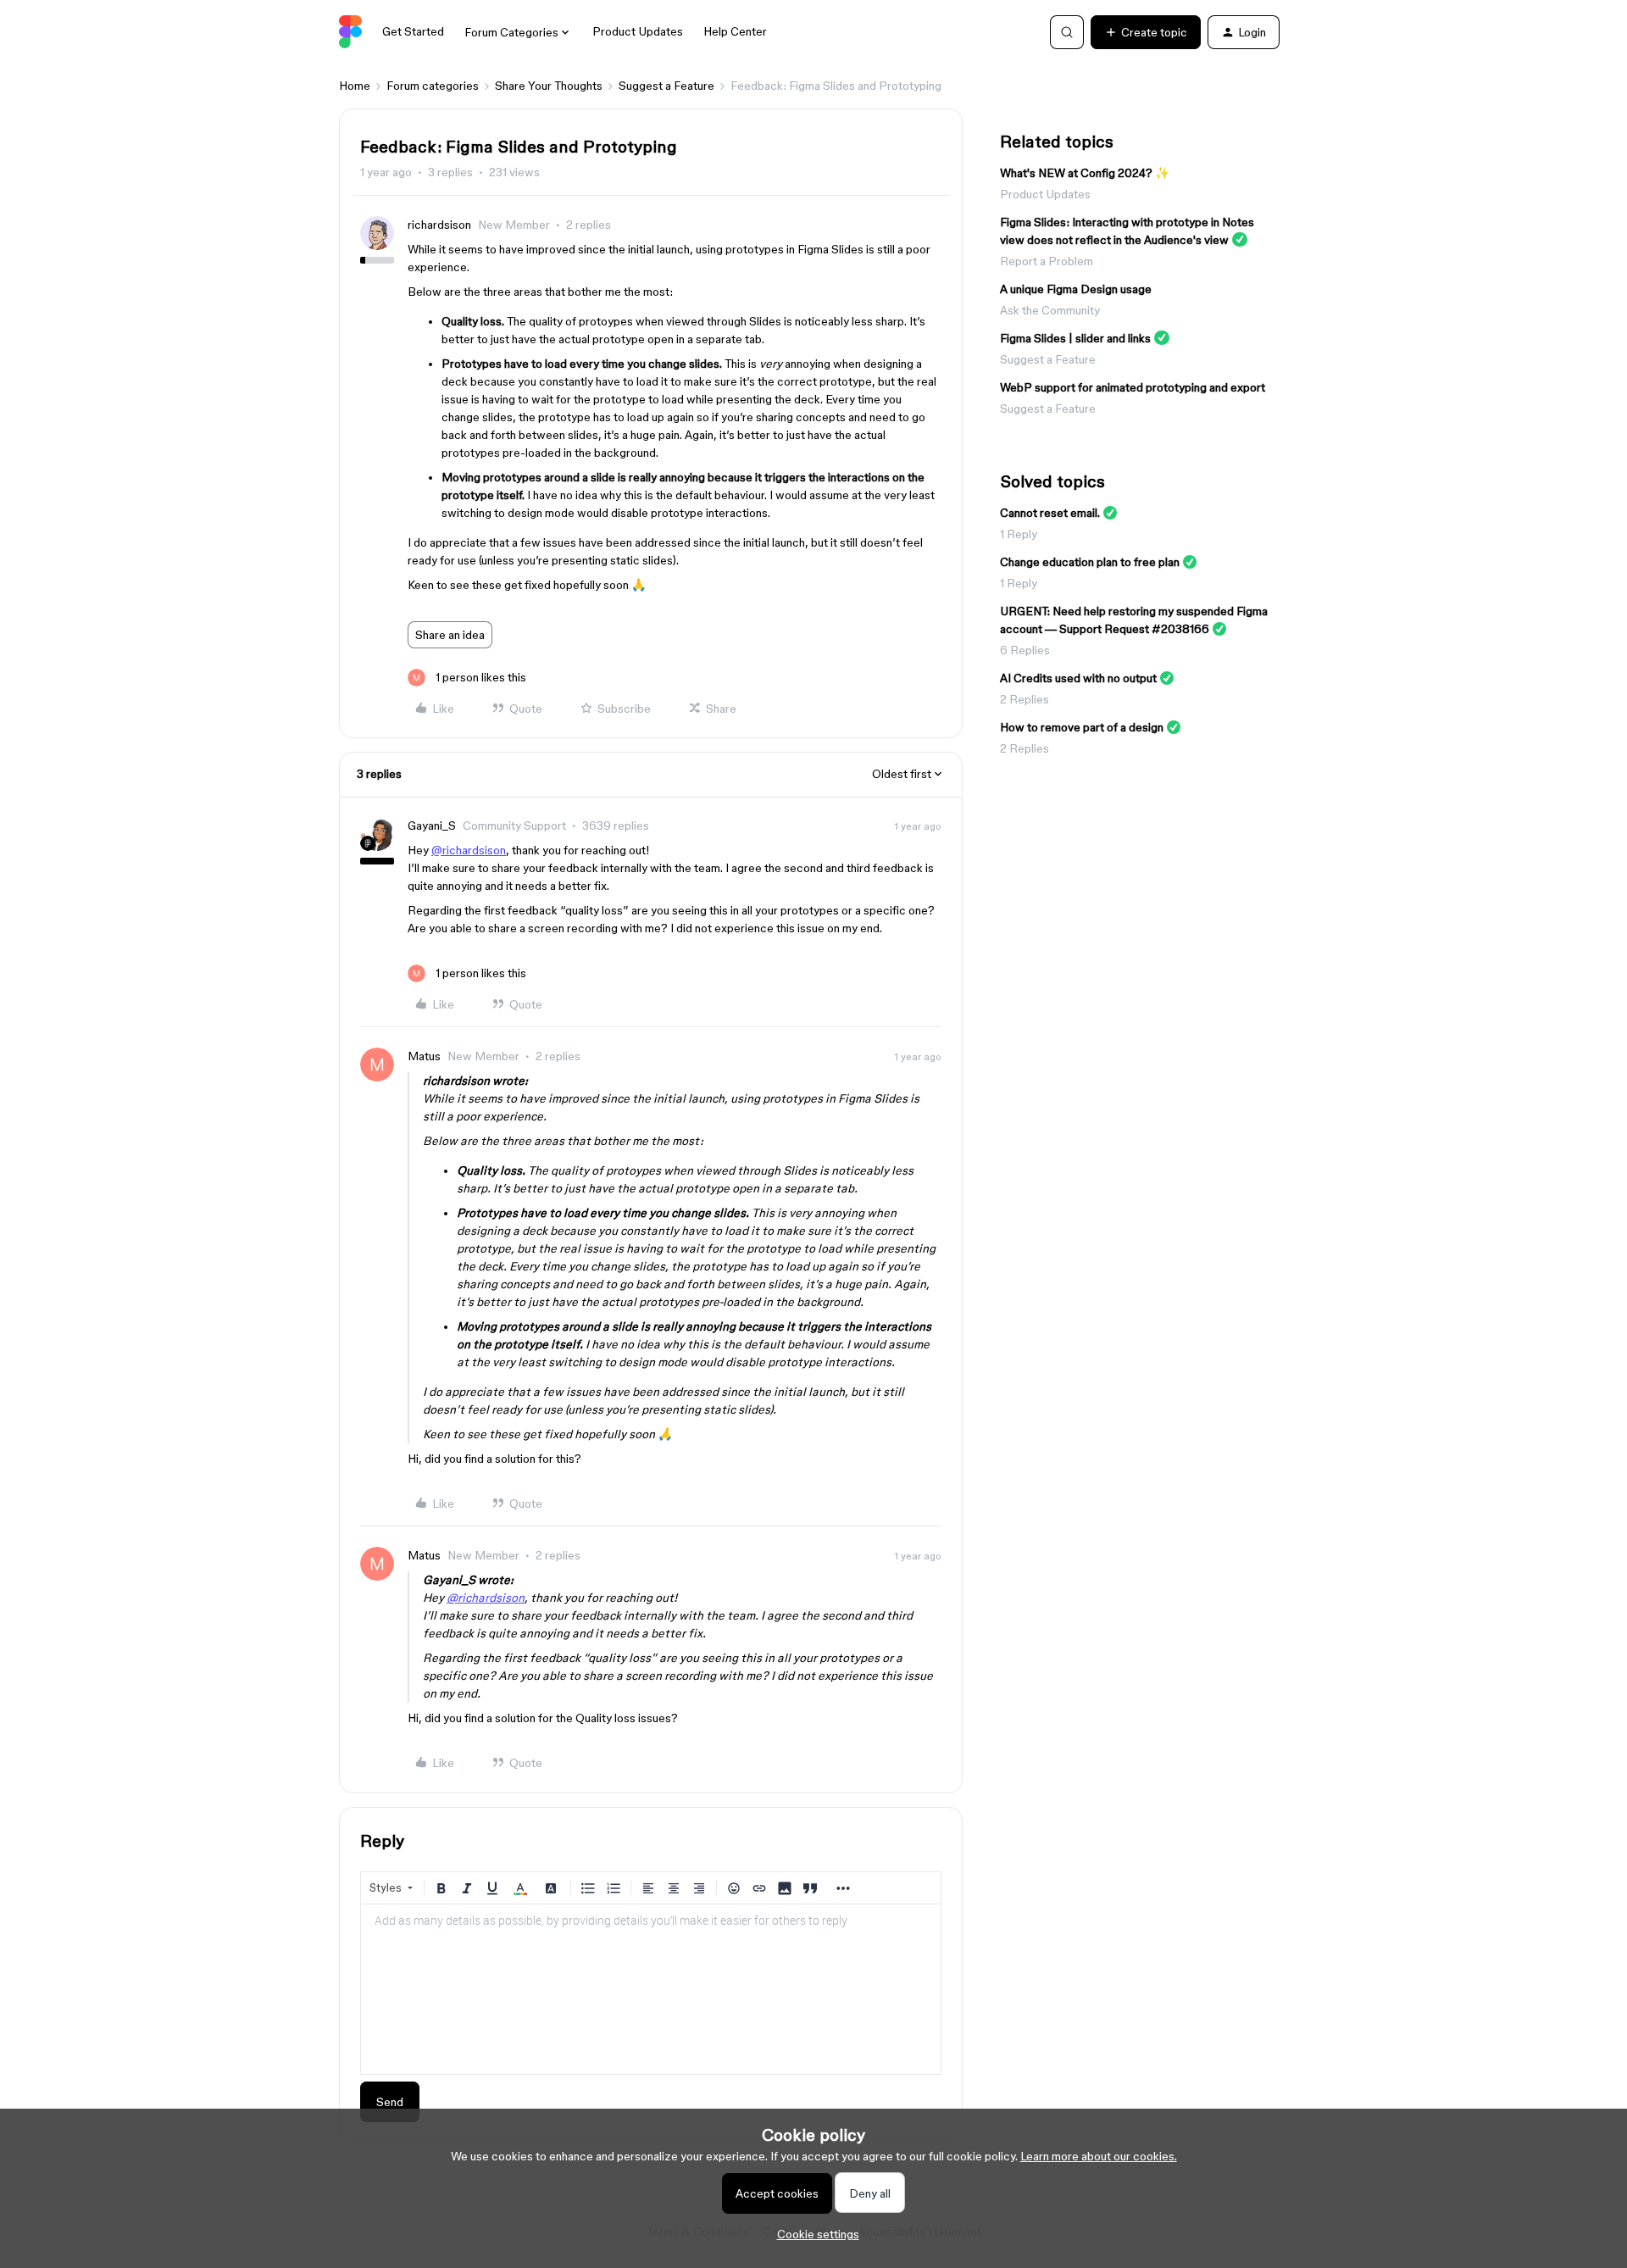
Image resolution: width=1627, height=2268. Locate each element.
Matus (424, 1056)
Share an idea (450, 635)
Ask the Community (1050, 310)
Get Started (413, 31)
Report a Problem (1047, 261)
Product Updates (638, 31)
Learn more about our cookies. (1099, 2156)
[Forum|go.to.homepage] (350, 32)
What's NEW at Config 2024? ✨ (1085, 173)
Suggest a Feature (666, 86)
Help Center (735, 31)
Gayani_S (432, 825)
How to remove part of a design (1082, 727)
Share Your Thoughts (549, 86)
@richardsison (469, 850)
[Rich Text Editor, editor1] (651, 1989)
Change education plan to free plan (1090, 562)
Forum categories (433, 86)
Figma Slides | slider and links (1075, 338)
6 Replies (1025, 650)
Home (355, 86)
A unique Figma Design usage (1076, 289)
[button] (1146, 32)
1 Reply (1019, 534)
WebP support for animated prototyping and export (1133, 387)
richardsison (439, 225)
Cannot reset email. (1050, 513)
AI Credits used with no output (1078, 678)
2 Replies (1025, 699)
